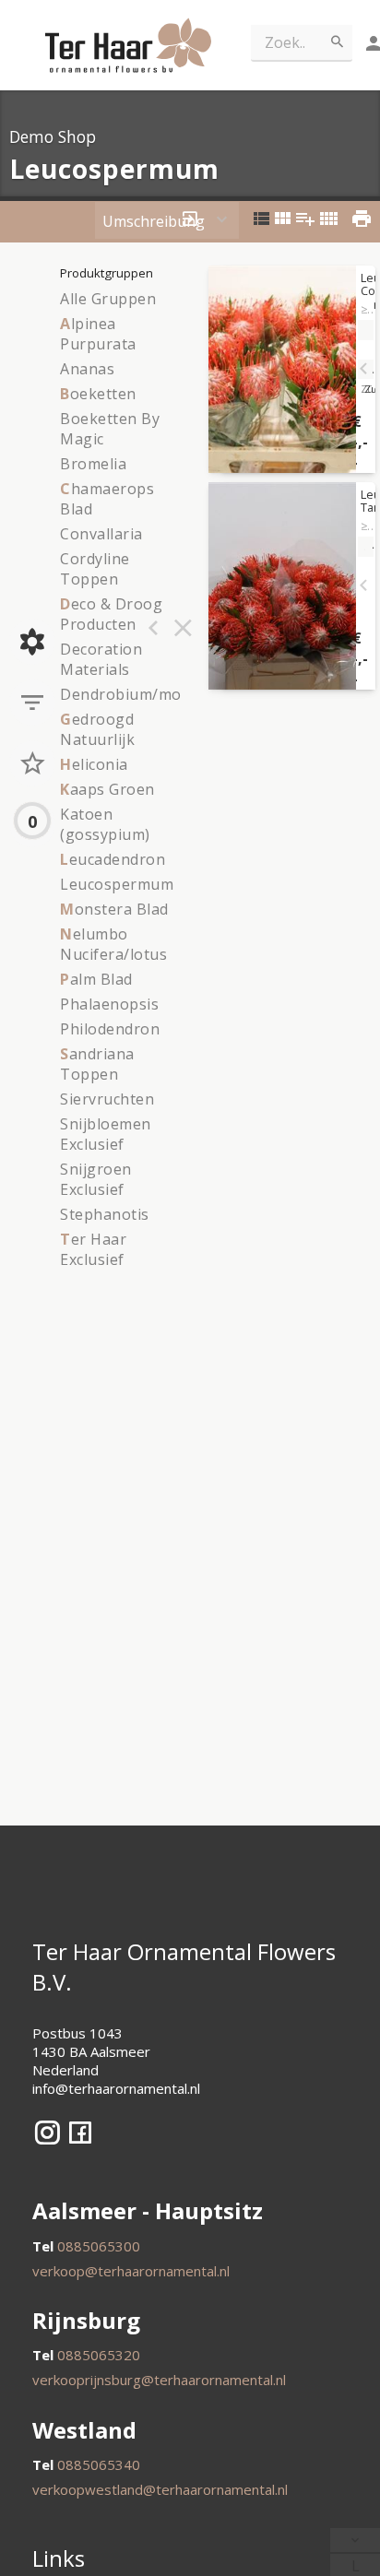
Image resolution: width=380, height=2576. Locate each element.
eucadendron (113, 859)
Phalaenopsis (109, 1004)
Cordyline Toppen (95, 569)
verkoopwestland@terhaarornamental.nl (160, 2489)
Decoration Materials (101, 659)
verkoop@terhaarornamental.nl (131, 2271)
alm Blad (96, 979)
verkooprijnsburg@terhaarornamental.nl (159, 2380)
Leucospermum (117, 884)
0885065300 (99, 2246)
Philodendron (110, 1029)
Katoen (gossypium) (105, 824)
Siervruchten (107, 1099)
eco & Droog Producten (111, 614)
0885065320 (99, 2355)
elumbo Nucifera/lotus (113, 944)
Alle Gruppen (108, 299)
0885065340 (99, 2464)
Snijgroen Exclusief (96, 1179)
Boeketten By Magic (110, 429)
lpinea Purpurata (98, 334)
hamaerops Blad (107, 499)
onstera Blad (114, 909)
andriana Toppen (97, 1064)
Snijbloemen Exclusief (106, 1134)
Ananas (87, 369)
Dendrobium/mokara (137, 694)
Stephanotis (105, 1214)
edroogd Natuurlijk (97, 729)
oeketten (98, 394)
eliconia (94, 764)
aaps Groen (107, 789)
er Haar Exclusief (93, 1249)
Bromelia (93, 464)
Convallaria (101, 534)
